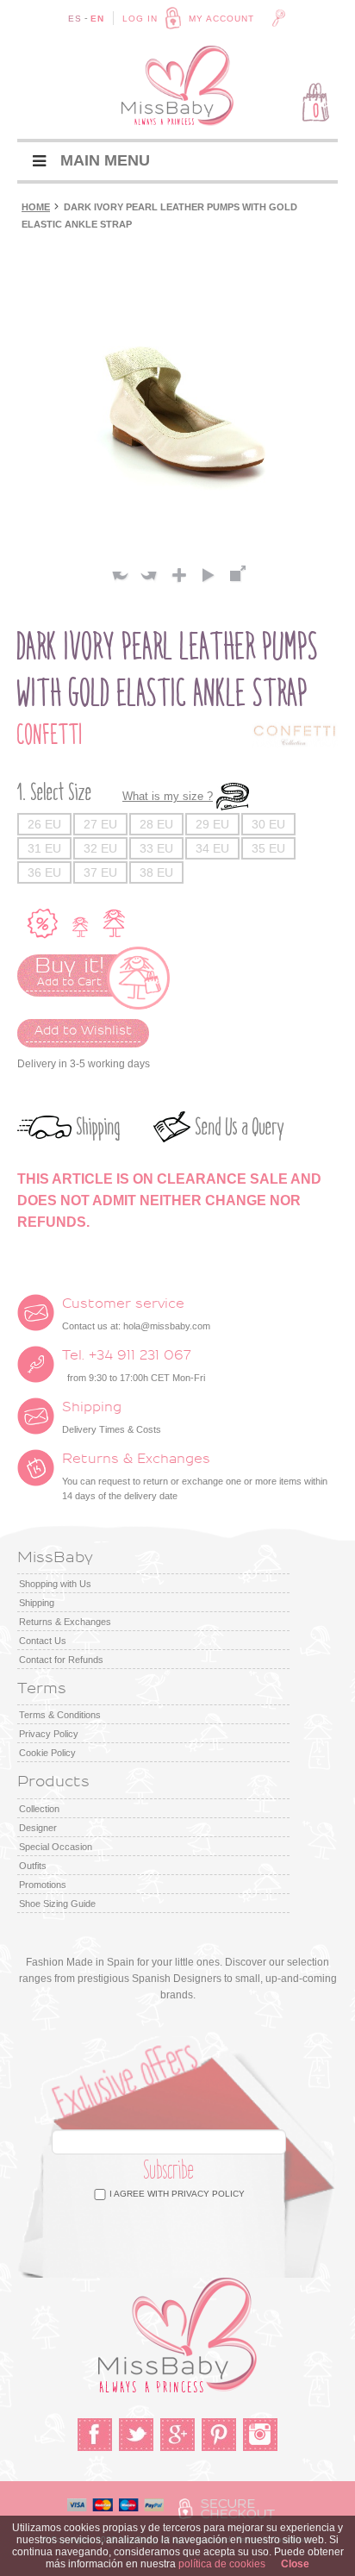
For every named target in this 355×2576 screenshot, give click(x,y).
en (97, 19)
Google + (177, 2435)
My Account (221, 19)
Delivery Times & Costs (112, 1417)
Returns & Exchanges (65, 1622)
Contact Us (43, 1641)
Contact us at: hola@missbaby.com (136, 1314)
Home (36, 207)
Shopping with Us (55, 1584)
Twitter (136, 2435)
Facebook (95, 2435)
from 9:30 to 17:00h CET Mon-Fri (134, 1366)
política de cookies (222, 2564)
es (75, 19)
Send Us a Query (240, 1127)
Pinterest (219, 2435)
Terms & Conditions (60, 1715)
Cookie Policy (47, 1753)
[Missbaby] (177, 86)
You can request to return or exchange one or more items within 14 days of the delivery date (195, 1476)
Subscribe (169, 2170)
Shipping (99, 1127)
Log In (140, 19)
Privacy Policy (49, 1734)
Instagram (260, 2435)
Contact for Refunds (61, 1660)
